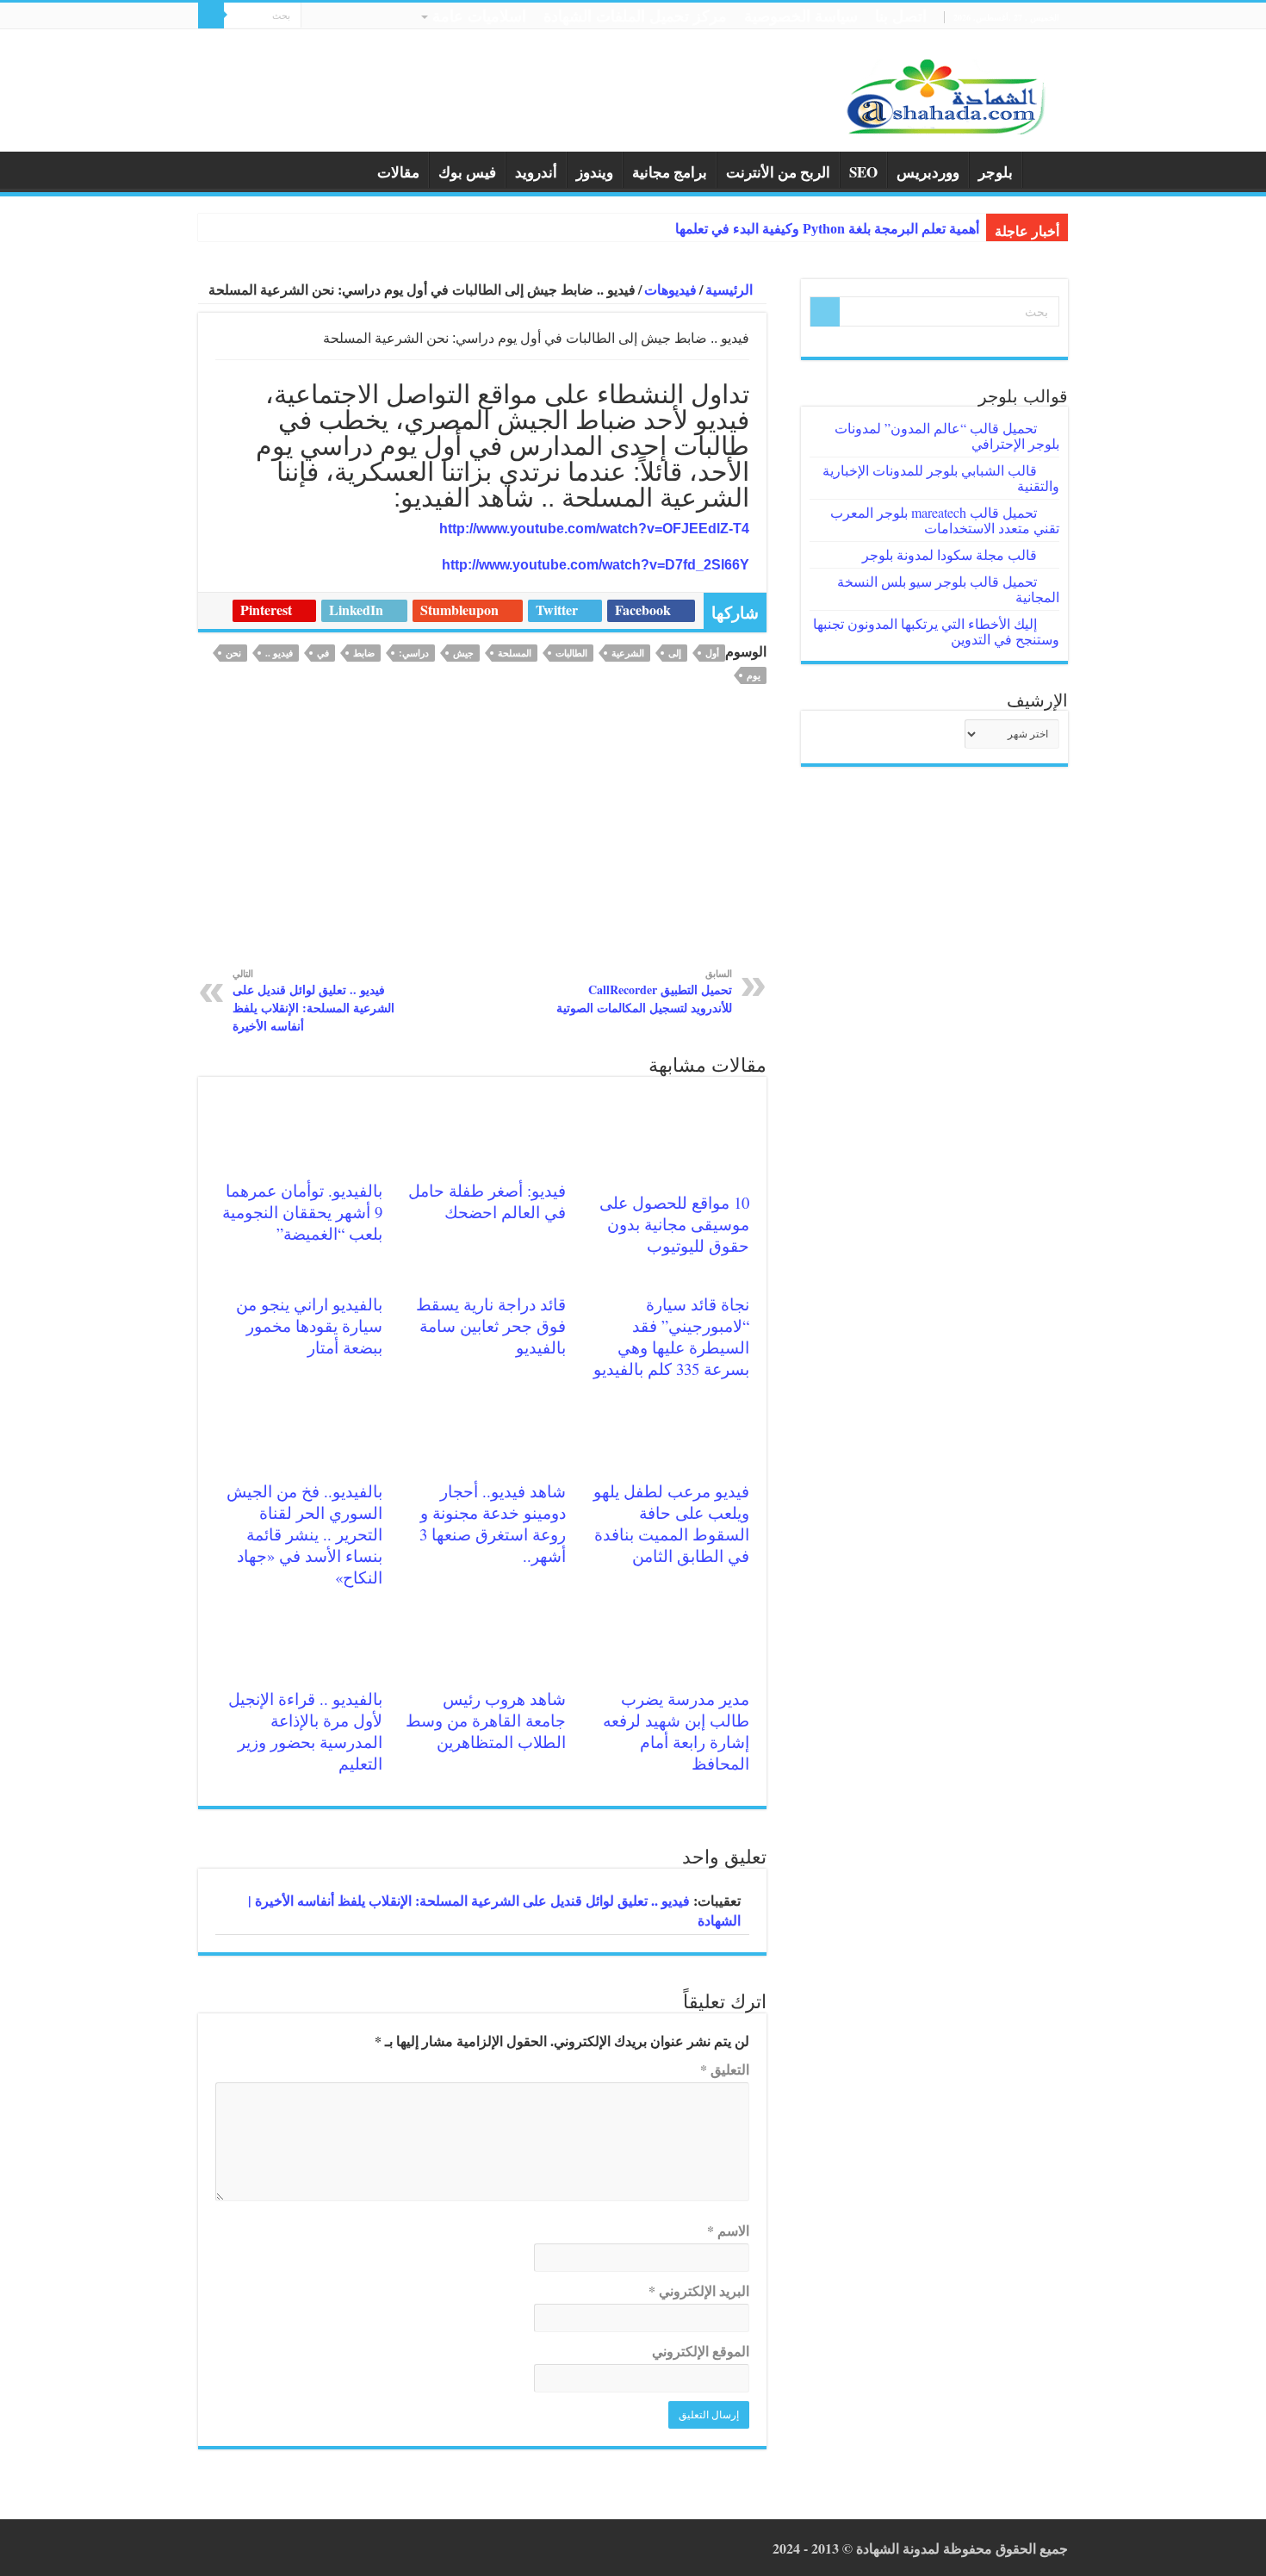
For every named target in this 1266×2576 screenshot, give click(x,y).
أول (712, 653)
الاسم (728, 2230)
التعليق (725, 2069)
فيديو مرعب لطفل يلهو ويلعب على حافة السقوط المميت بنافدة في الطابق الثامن (671, 1523)
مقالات (398, 172)
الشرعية (628, 653)
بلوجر (996, 172)
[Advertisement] (482, 837)
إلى (675, 653)
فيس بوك (467, 172)
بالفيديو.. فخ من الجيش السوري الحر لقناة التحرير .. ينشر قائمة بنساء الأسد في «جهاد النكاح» (304, 1534)
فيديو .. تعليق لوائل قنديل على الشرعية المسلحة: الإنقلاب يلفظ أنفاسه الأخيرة (313, 1000)
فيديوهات (670, 289)
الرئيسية (1046, 170)
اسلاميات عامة (479, 16)
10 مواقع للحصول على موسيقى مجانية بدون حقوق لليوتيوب (674, 1224)
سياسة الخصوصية (801, 16)
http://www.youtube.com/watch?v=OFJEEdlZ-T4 (594, 529)
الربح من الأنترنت (778, 172)
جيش (463, 653)
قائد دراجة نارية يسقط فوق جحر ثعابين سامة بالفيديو (491, 1325)
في (323, 653)
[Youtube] (314, 18)
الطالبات (571, 653)
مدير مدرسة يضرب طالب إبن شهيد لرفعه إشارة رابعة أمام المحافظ (676, 1731)
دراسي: (414, 653)
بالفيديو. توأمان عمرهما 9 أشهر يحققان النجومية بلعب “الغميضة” (302, 1212)
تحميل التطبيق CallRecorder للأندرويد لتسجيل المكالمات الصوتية (644, 991)
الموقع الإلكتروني (701, 2351)
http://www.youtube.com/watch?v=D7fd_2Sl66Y (596, 565)
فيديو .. (279, 653)
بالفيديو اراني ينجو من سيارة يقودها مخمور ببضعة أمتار (309, 1325)
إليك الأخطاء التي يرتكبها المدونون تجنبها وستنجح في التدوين (936, 631)
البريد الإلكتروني (699, 2290)
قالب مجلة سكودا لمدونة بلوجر (949, 554)
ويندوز (595, 172)
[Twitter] (330, 18)
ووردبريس (928, 172)
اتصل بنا (901, 16)
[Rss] (363, 18)
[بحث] (211, 16)
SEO (863, 172)
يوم (754, 675)
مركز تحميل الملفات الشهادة (635, 16)
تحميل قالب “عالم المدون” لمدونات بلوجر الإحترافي (947, 436)
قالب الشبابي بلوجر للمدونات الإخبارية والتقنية (941, 478)
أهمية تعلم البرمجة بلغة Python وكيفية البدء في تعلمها (827, 229)
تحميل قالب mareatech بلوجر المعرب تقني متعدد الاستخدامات (945, 520)
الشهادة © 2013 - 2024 (836, 2548)
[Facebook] (347, 18)
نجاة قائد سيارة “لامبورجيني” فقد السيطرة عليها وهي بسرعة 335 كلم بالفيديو (671, 1336)
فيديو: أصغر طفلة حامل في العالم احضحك (487, 1201)
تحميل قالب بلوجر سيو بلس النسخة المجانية (948, 589)
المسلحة (515, 653)
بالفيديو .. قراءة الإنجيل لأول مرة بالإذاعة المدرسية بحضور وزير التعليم (305, 1731)
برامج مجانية (670, 172)
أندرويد (536, 172)
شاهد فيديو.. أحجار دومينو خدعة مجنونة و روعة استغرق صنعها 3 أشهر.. (493, 1523)
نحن (233, 653)
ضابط (364, 653)
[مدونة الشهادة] (943, 95)
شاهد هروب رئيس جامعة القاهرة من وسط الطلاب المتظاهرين (486, 1720)
